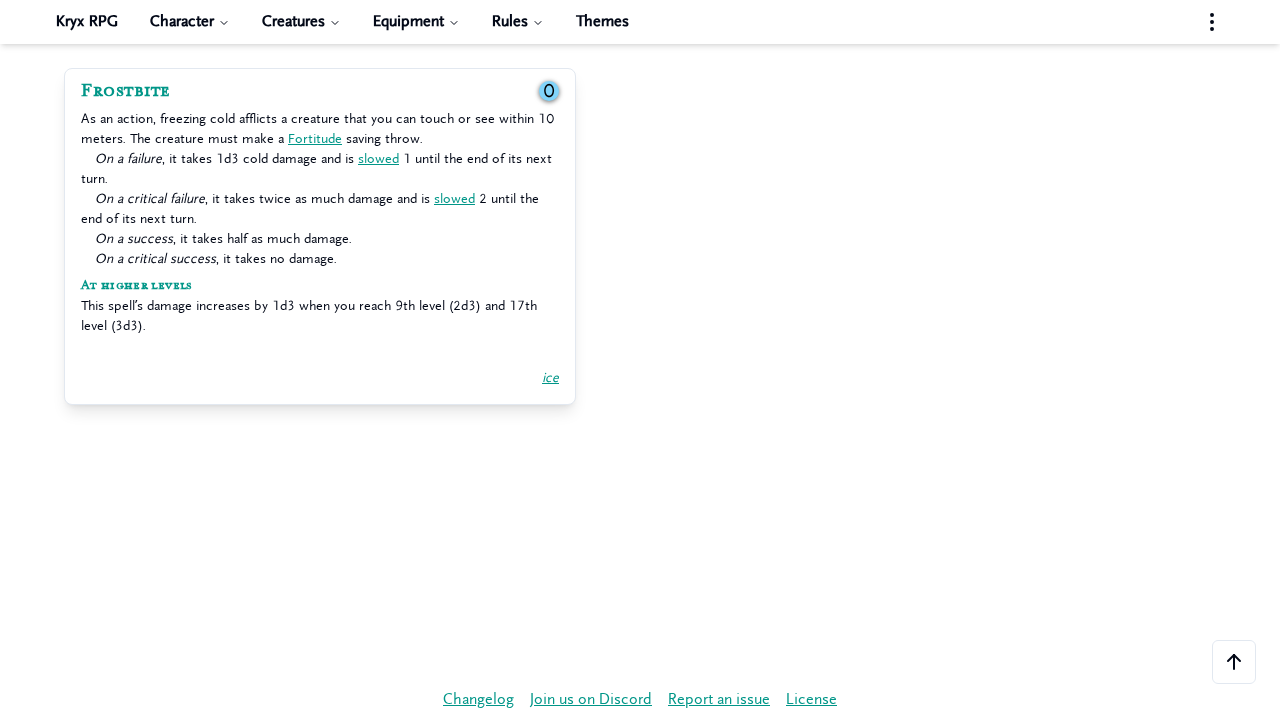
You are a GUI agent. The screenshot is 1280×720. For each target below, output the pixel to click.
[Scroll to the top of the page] (1234, 662)
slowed (378, 158)
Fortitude (315, 138)
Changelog (478, 699)
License (811, 699)
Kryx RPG (87, 21)
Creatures (293, 21)
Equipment (408, 21)
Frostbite (126, 91)
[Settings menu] (1212, 22)
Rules (510, 21)
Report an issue (719, 699)
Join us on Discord (591, 699)
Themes (602, 21)
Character (182, 21)
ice (550, 377)
